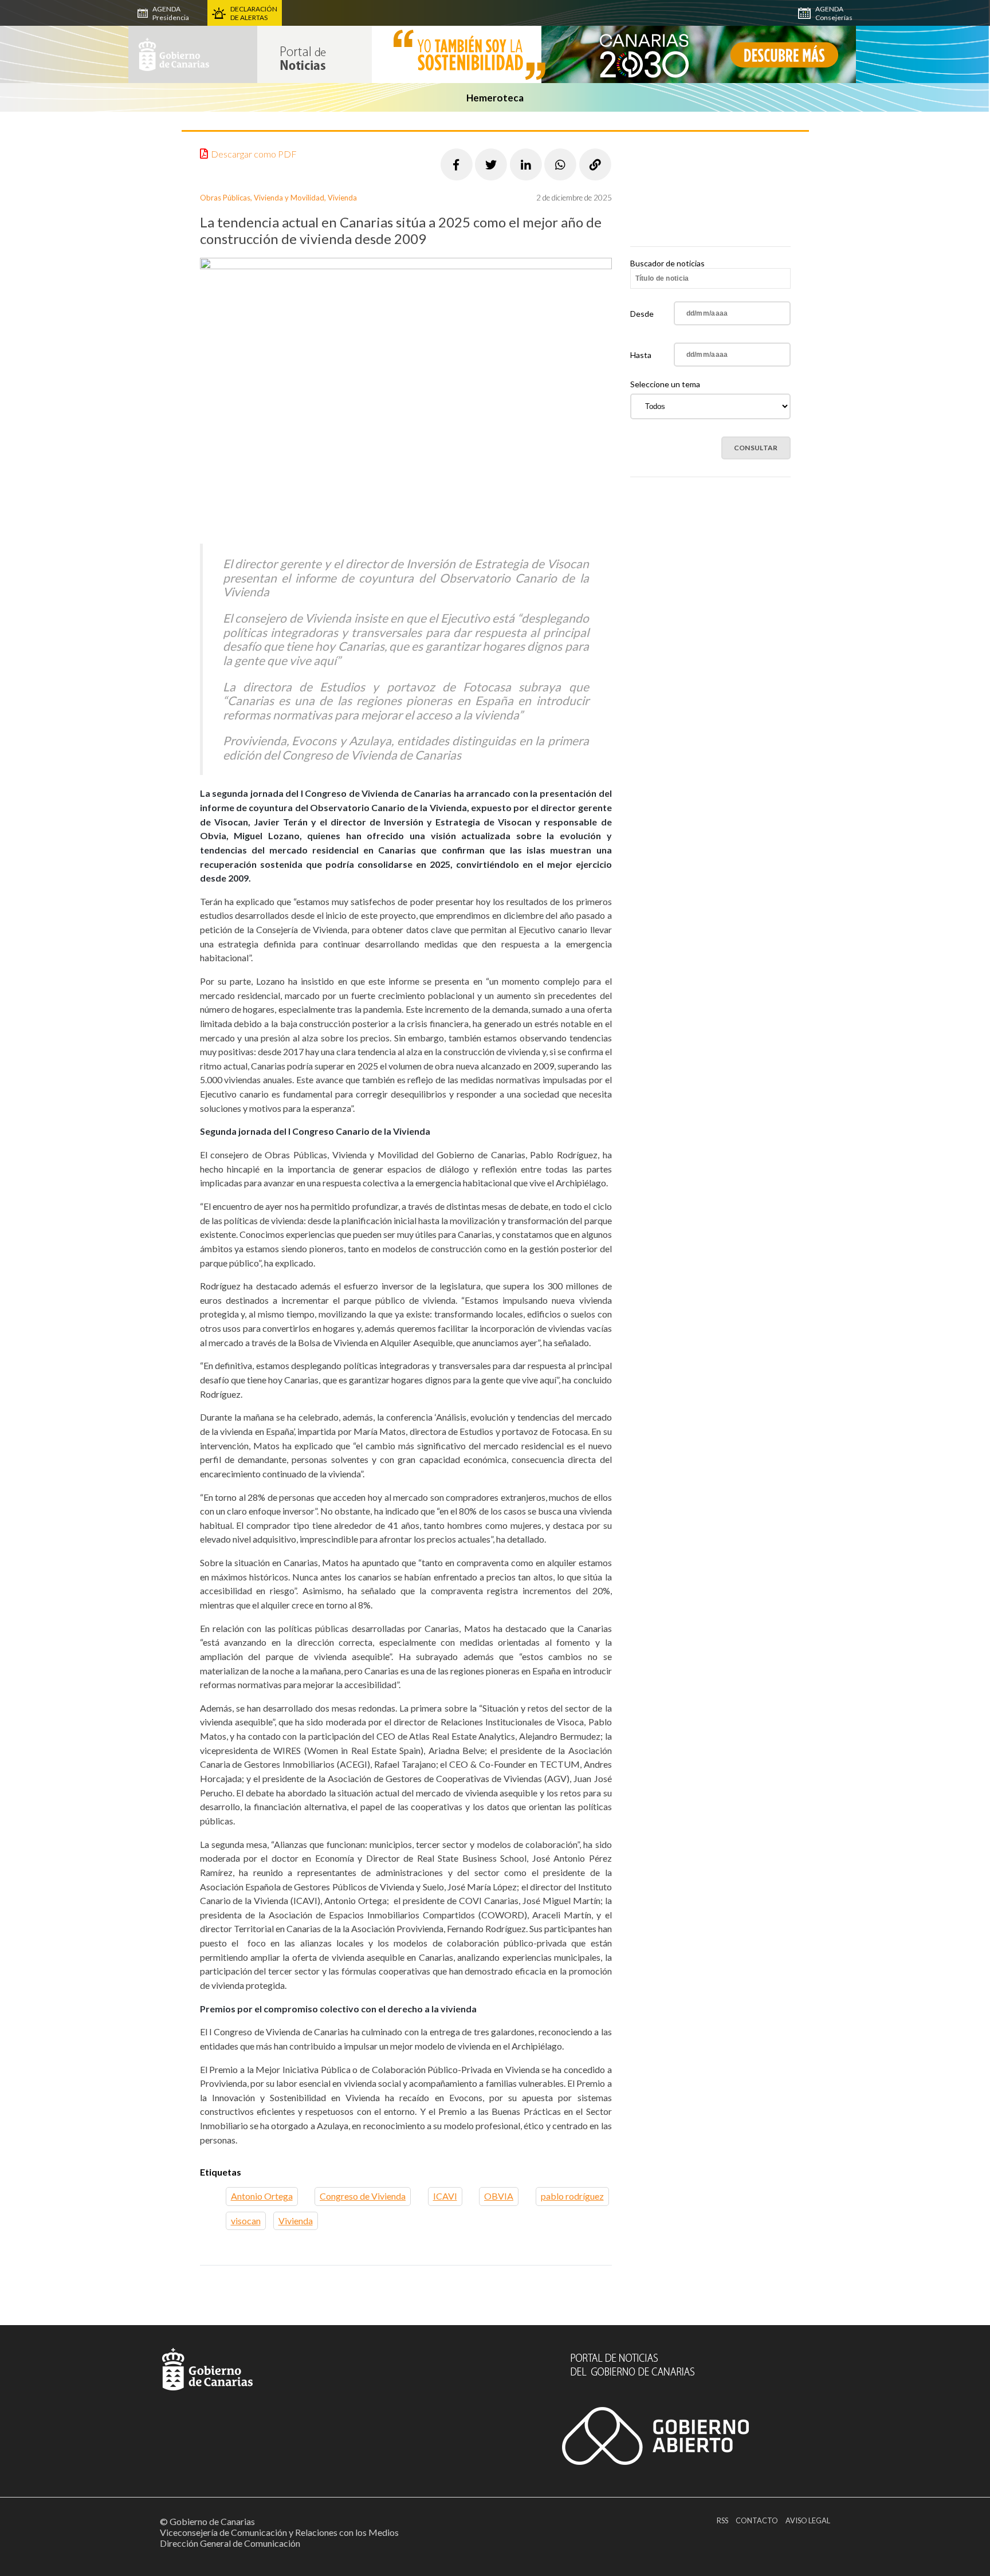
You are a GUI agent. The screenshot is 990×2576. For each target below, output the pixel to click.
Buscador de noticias (667, 263)
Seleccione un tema (665, 384)
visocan (246, 2221)
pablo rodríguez (572, 2196)
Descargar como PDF (254, 154)
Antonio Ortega (262, 2196)
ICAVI (445, 2196)
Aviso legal (808, 2520)
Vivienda (342, 198)
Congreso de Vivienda (363, 2196)
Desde (642, 314)
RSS (722, 2520)
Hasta (641, 355)
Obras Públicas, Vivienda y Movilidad (262, 198)
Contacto (757, 2520)
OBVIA (499, 2196)
